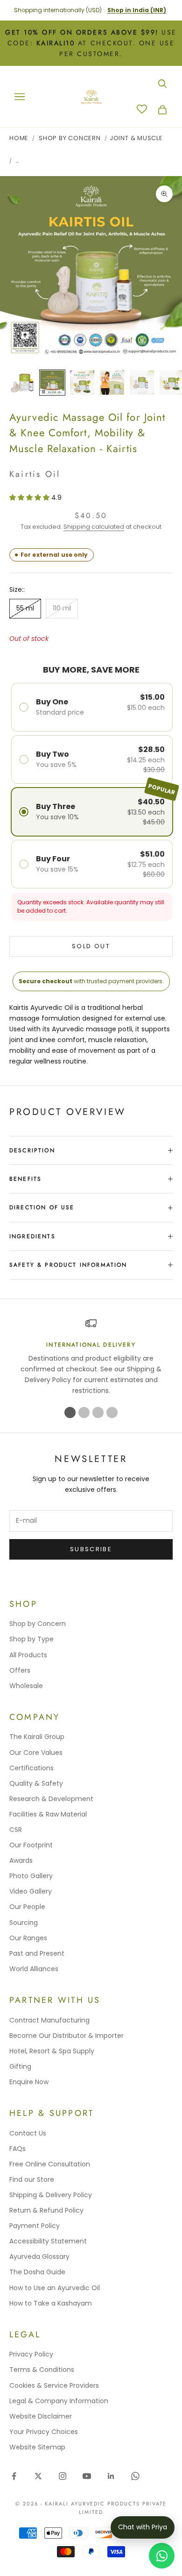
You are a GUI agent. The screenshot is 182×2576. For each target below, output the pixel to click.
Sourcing (24, 1923)
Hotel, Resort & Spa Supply (52, 2051)
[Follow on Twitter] (38, 2476)
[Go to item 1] (22, 383)
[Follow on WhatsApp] (135, 2476)
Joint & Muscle (136, 138)
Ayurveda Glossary (39, 2257)
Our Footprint (31, 1845)
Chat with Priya (143, 2527)
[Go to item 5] (142, 383)
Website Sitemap (37, 2447)
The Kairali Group (37, 1737)
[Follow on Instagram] (63, 2476)
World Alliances (34, 1969)
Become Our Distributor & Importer (66, 2036)
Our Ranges (28, 1938)
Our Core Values (36, 1753)
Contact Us (28, 2133)
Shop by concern (70, 138)
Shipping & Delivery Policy (51, 2195)
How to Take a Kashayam (51, 2303)
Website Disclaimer (41, 2416)
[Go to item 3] (82, 383)
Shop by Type (31, 1639)
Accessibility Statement (48, 2241)
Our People (27, 1907)
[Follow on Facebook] (14, 2476)
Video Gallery (31, 1891)
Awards (21, 1860)
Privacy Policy (31, 2354)
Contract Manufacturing (49, 2020)
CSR (16, 1830)
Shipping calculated (94, 527)
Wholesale (26, 1686)
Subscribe (91, 1549)
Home (19, 138)
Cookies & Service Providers (54, 2385)
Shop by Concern (38, 1624)
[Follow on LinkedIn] (111, 2476)
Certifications (31, 1768)
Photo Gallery (31, 1876)
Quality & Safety (36, 1783)
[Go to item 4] (112, 383)
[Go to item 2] (52, 383)
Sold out (91, 946)
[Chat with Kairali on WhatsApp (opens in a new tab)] (162, 2556)
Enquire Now (29, 2082)
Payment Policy (35, 2226)
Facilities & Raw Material (48, 1814)
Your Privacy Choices (44, 2432)
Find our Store (32, 2179)
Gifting (20, 2066)
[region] (91, 1357)
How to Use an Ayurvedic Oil (55, 2288)
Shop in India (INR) (137, 10)
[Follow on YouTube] (87, 2476)
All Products (28, 1655)
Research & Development (51, 1799)
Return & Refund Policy (46, 2210)
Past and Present (37, 1953)
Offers (20, 1670)
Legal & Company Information (59, 2401)
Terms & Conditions (42, 2370)
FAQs (17, 2149)
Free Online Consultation (50, 2164)
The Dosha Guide (37, 2272)
